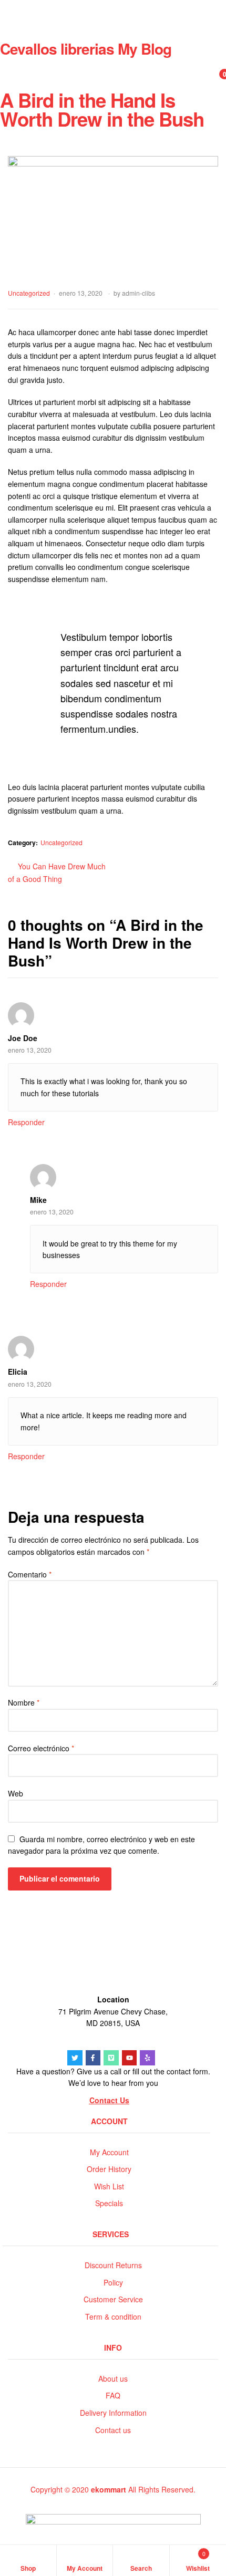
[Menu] (113, 8)
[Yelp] (147, 2058)
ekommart (109, 2489)
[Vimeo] (111, 2058)
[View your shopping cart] (213, 80)
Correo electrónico (41, 1748)
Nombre (24, 1702)
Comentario (30, 1574)
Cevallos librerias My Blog (86, 49)
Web (16, 1793)
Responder (26, 1122)
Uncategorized (29, 293)
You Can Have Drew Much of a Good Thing (57, 872)
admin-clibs (138, 293)
